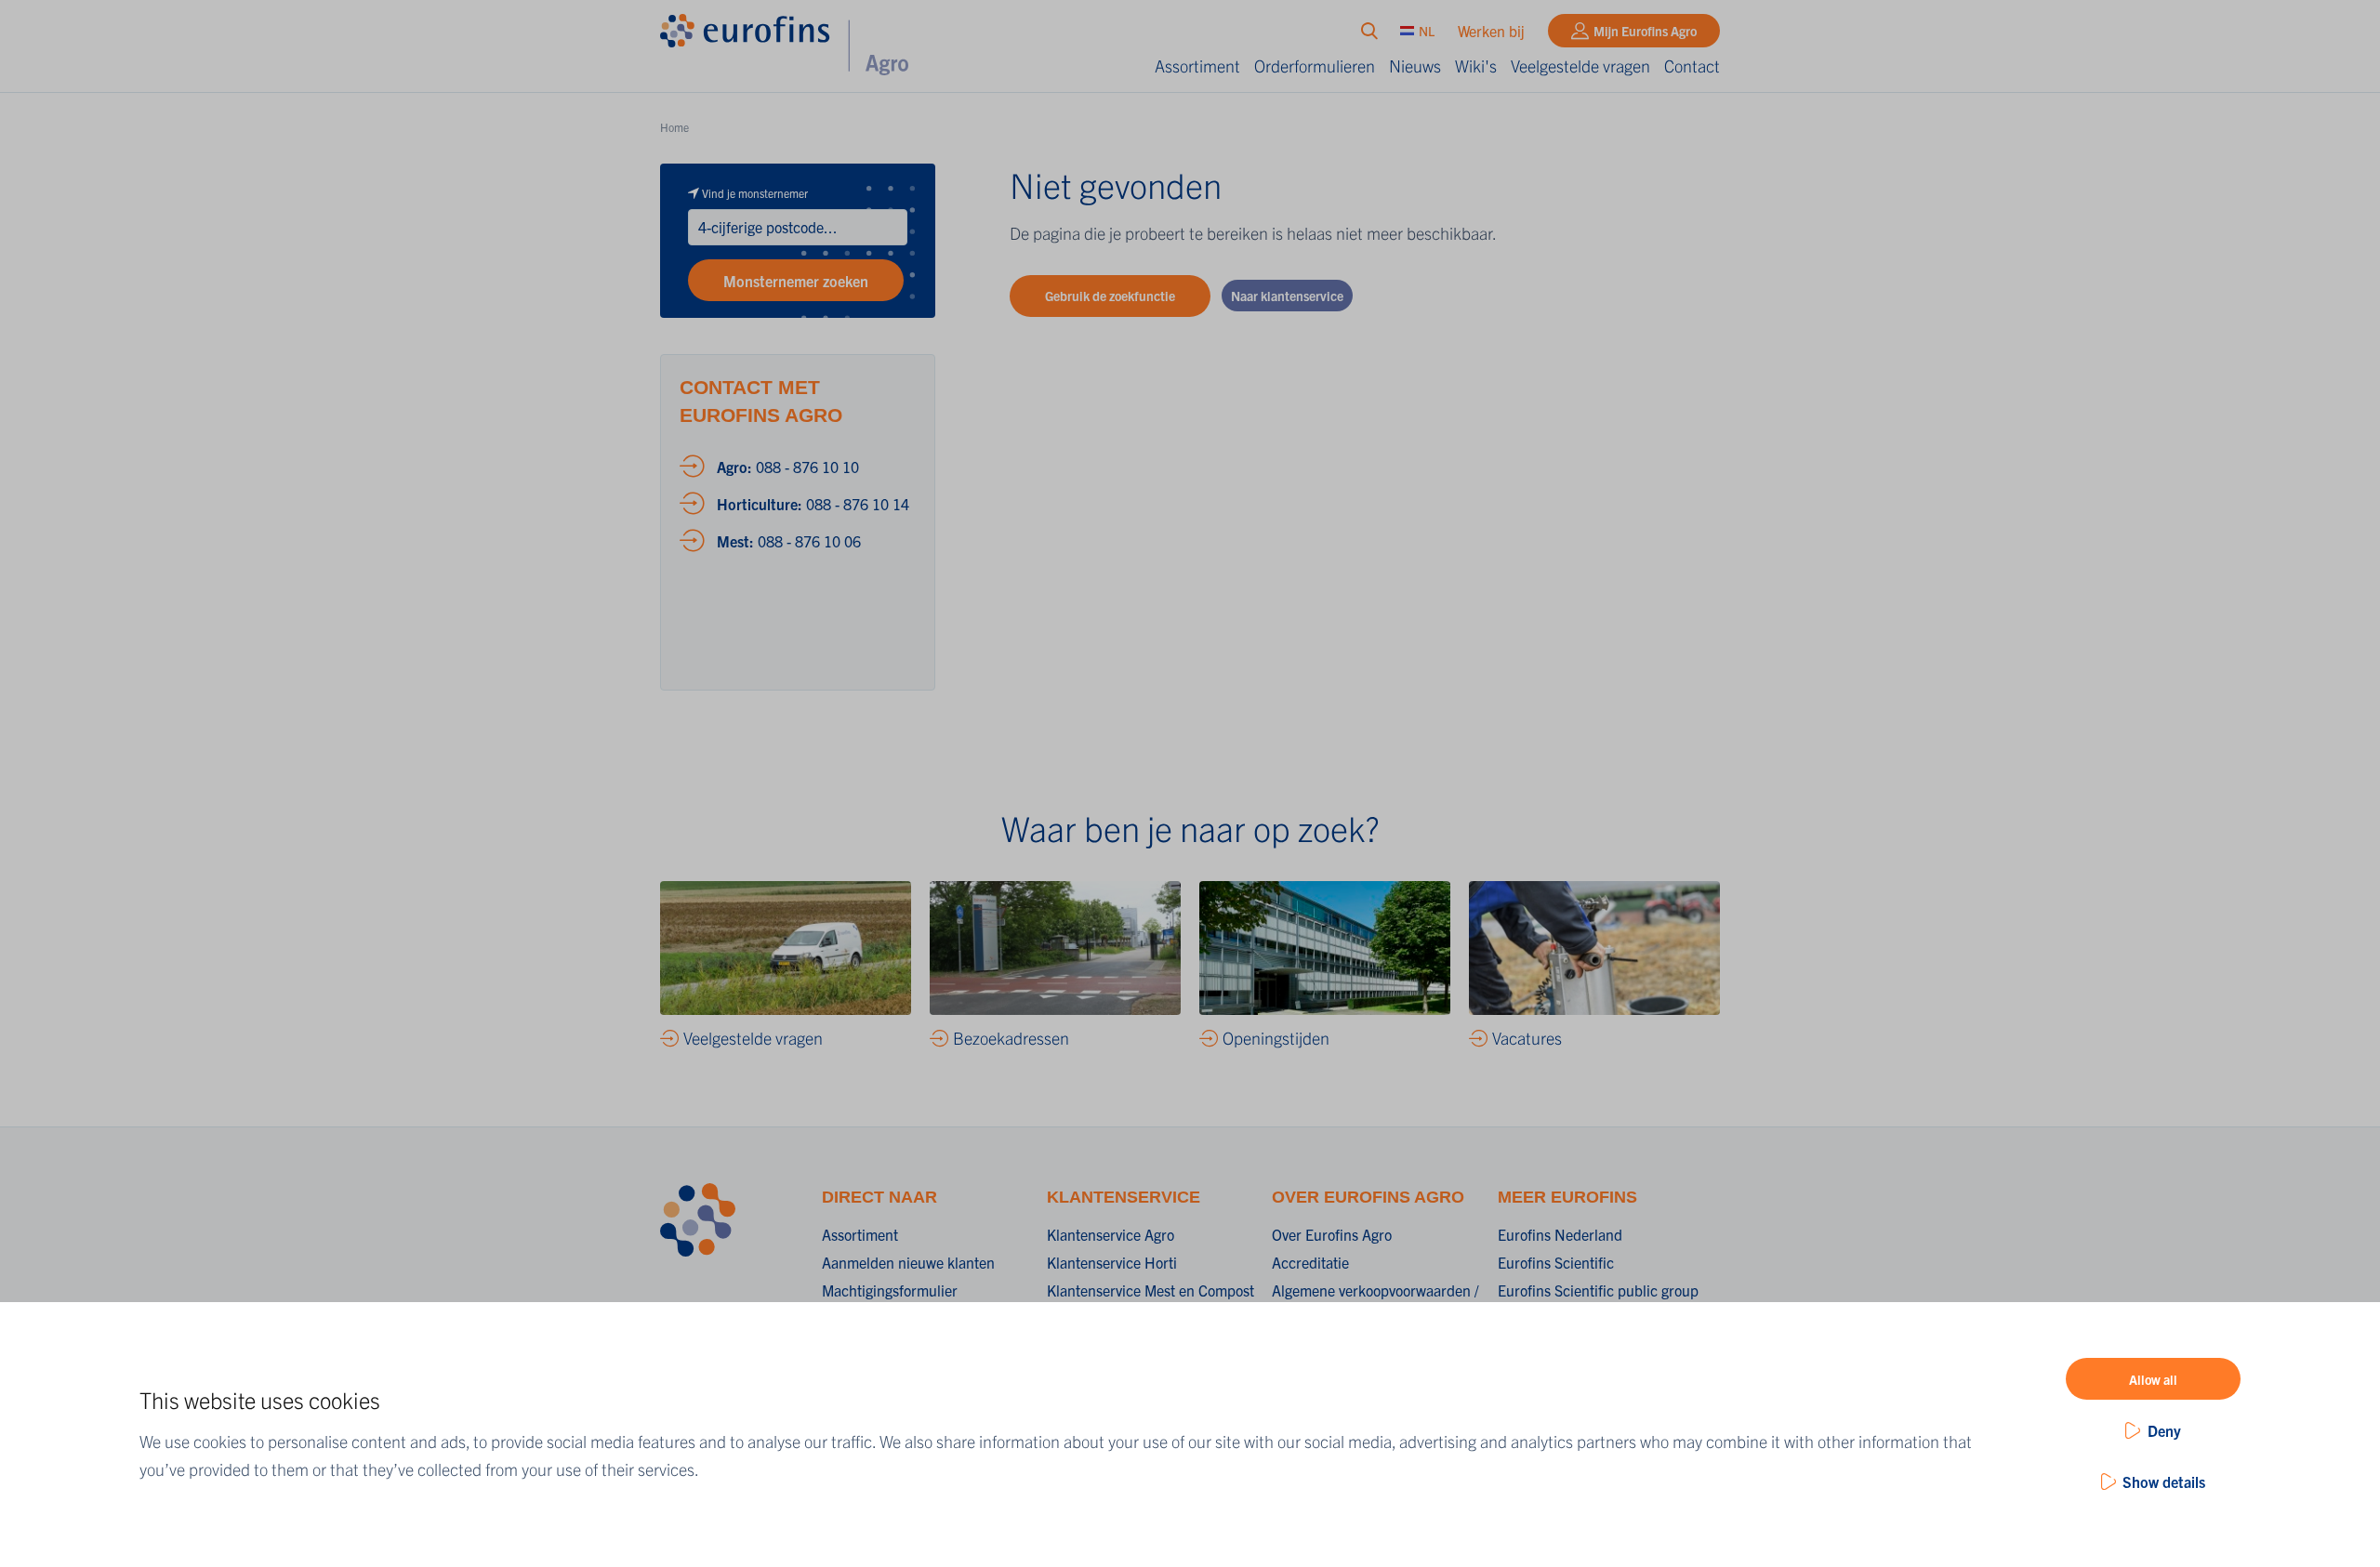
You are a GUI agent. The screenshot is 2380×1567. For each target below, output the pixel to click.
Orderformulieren (1315, 66)
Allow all (2153, 1379)
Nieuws (1415, 66)
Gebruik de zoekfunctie (1110, 296)
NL (1427, 31)
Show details (2164, 1481)
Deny (2164, 1430)
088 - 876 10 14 (813, 504)
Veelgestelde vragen (1580, 66)
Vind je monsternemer (755, 193)
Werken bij (1491, 31)
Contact (1692, 66)
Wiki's (1476, 66)
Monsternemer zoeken (796, 281)
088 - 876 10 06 (789, 541)
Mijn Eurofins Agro (1645, 31)
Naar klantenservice (1287, 296)
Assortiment (1197, 66)
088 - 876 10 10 (788, 467)
